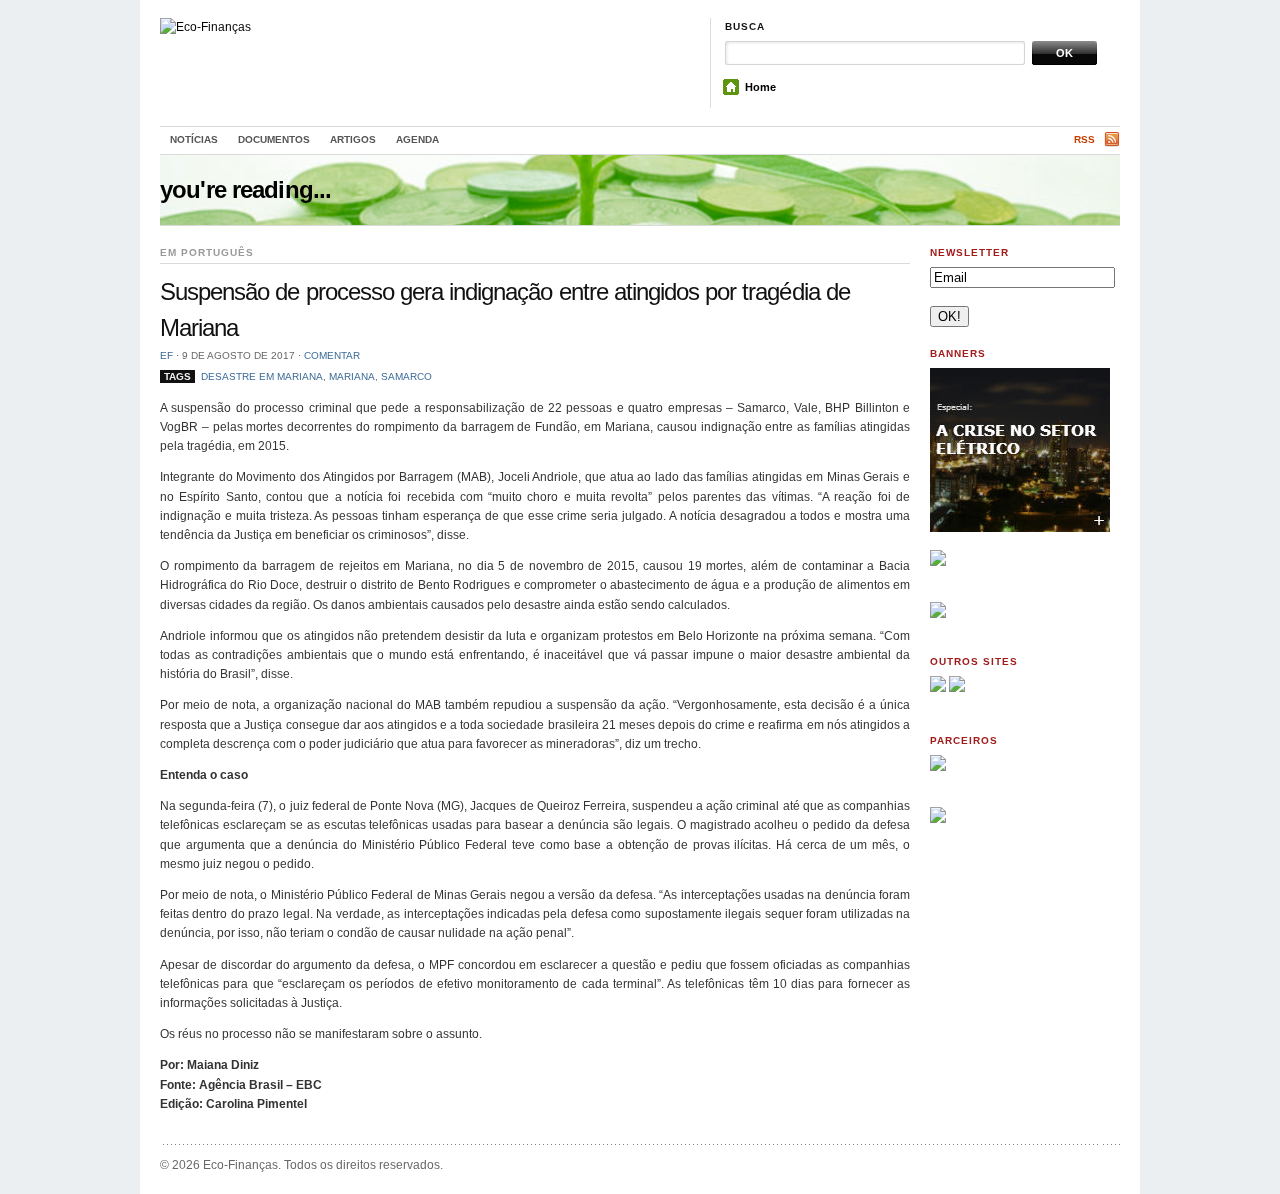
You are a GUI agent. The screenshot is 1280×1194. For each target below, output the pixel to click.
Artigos (353, 139)
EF (166, 355)
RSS (1084, 139)
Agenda (417, 139)
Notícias (194, 139)
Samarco (406, 376)
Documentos (274, 139)
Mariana (352, 376)
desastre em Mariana (262, 376)
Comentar (332, 355)
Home (760, 87)
